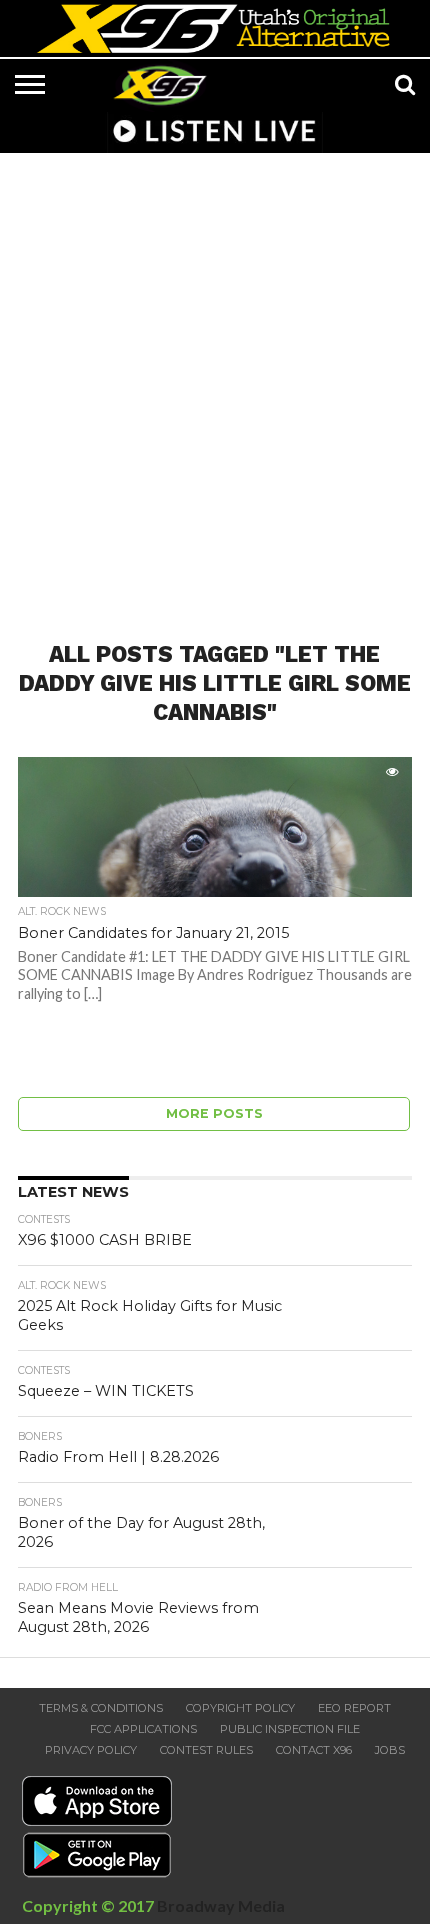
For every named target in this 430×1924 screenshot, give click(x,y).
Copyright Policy (240, 1708)
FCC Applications (143, 1729)
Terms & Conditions (101, 1708)
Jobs (390, 1750)
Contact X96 (314, 1750)
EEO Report (354, 1708)
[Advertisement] (215, 385)
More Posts (214, 1113)
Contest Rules (206, 1750)
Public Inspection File (290, 1729)
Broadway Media (221, 1905)
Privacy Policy (91, 1750)
